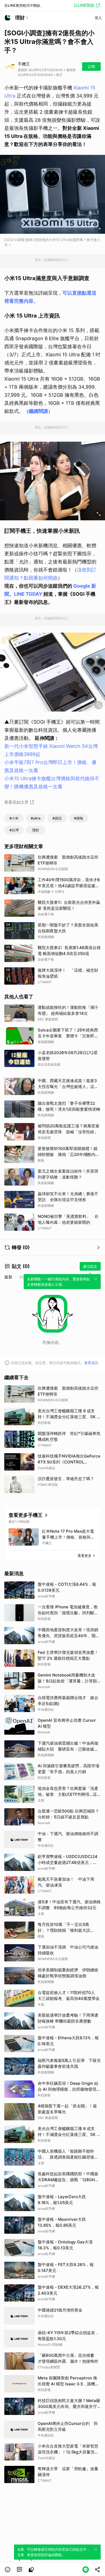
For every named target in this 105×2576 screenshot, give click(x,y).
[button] (8, 2570)
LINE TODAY (28, 594)
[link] (19, 2570)
